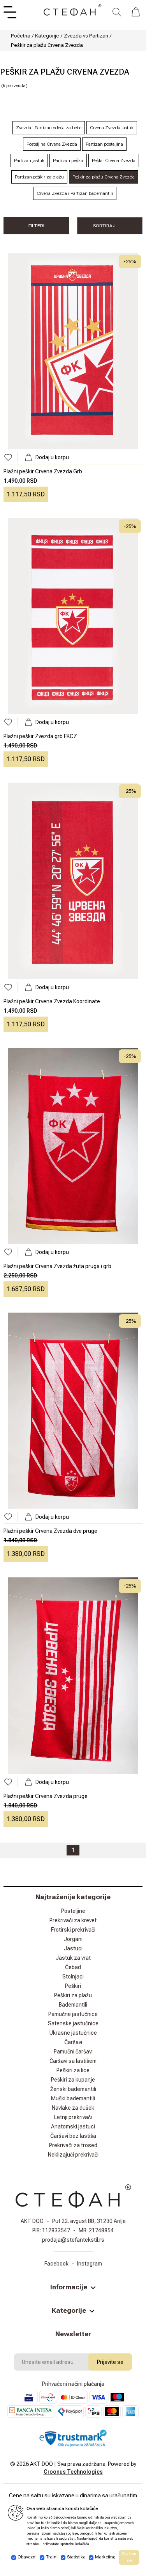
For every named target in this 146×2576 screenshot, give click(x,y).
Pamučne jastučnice (73, 2014)
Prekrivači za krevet (73, 1920)
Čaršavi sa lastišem (73, 2061)
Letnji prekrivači (73, 2117)
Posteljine (73, 1911)
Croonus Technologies (73, 2472)
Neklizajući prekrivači (73, 2155)
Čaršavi (73, 2042)
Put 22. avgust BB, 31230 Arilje (89, 2221)
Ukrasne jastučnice (73, 2033)
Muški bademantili (73, 2098)
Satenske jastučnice (73, 2023)
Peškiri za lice (73, 2070)
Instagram (90, 2264)
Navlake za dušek (73, 2108)
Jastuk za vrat (73, 1958)
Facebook (56, 2264)
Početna (21, 36)
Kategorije (47, 36)
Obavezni (27, 2557)
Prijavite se (110, 2362)
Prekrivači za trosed (73, 2145)
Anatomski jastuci (73, 2126)
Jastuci (73, 1948)
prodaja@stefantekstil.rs (73, 2240)
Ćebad (73, 1967)
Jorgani (73, 1939)
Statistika (76, 2557)
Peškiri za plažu (73, 1995)
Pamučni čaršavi (73, 2052)
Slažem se (129, 2557)
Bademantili (73, 2005)
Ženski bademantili (73, 2089)
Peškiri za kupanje (73, 2080)
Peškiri (73, 1986)
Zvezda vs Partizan (86, 36)
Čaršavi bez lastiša (73, 2136)
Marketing (105, 2557)
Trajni (52, 2557)
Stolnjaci (73, 1977)
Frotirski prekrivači (73, 1930)
